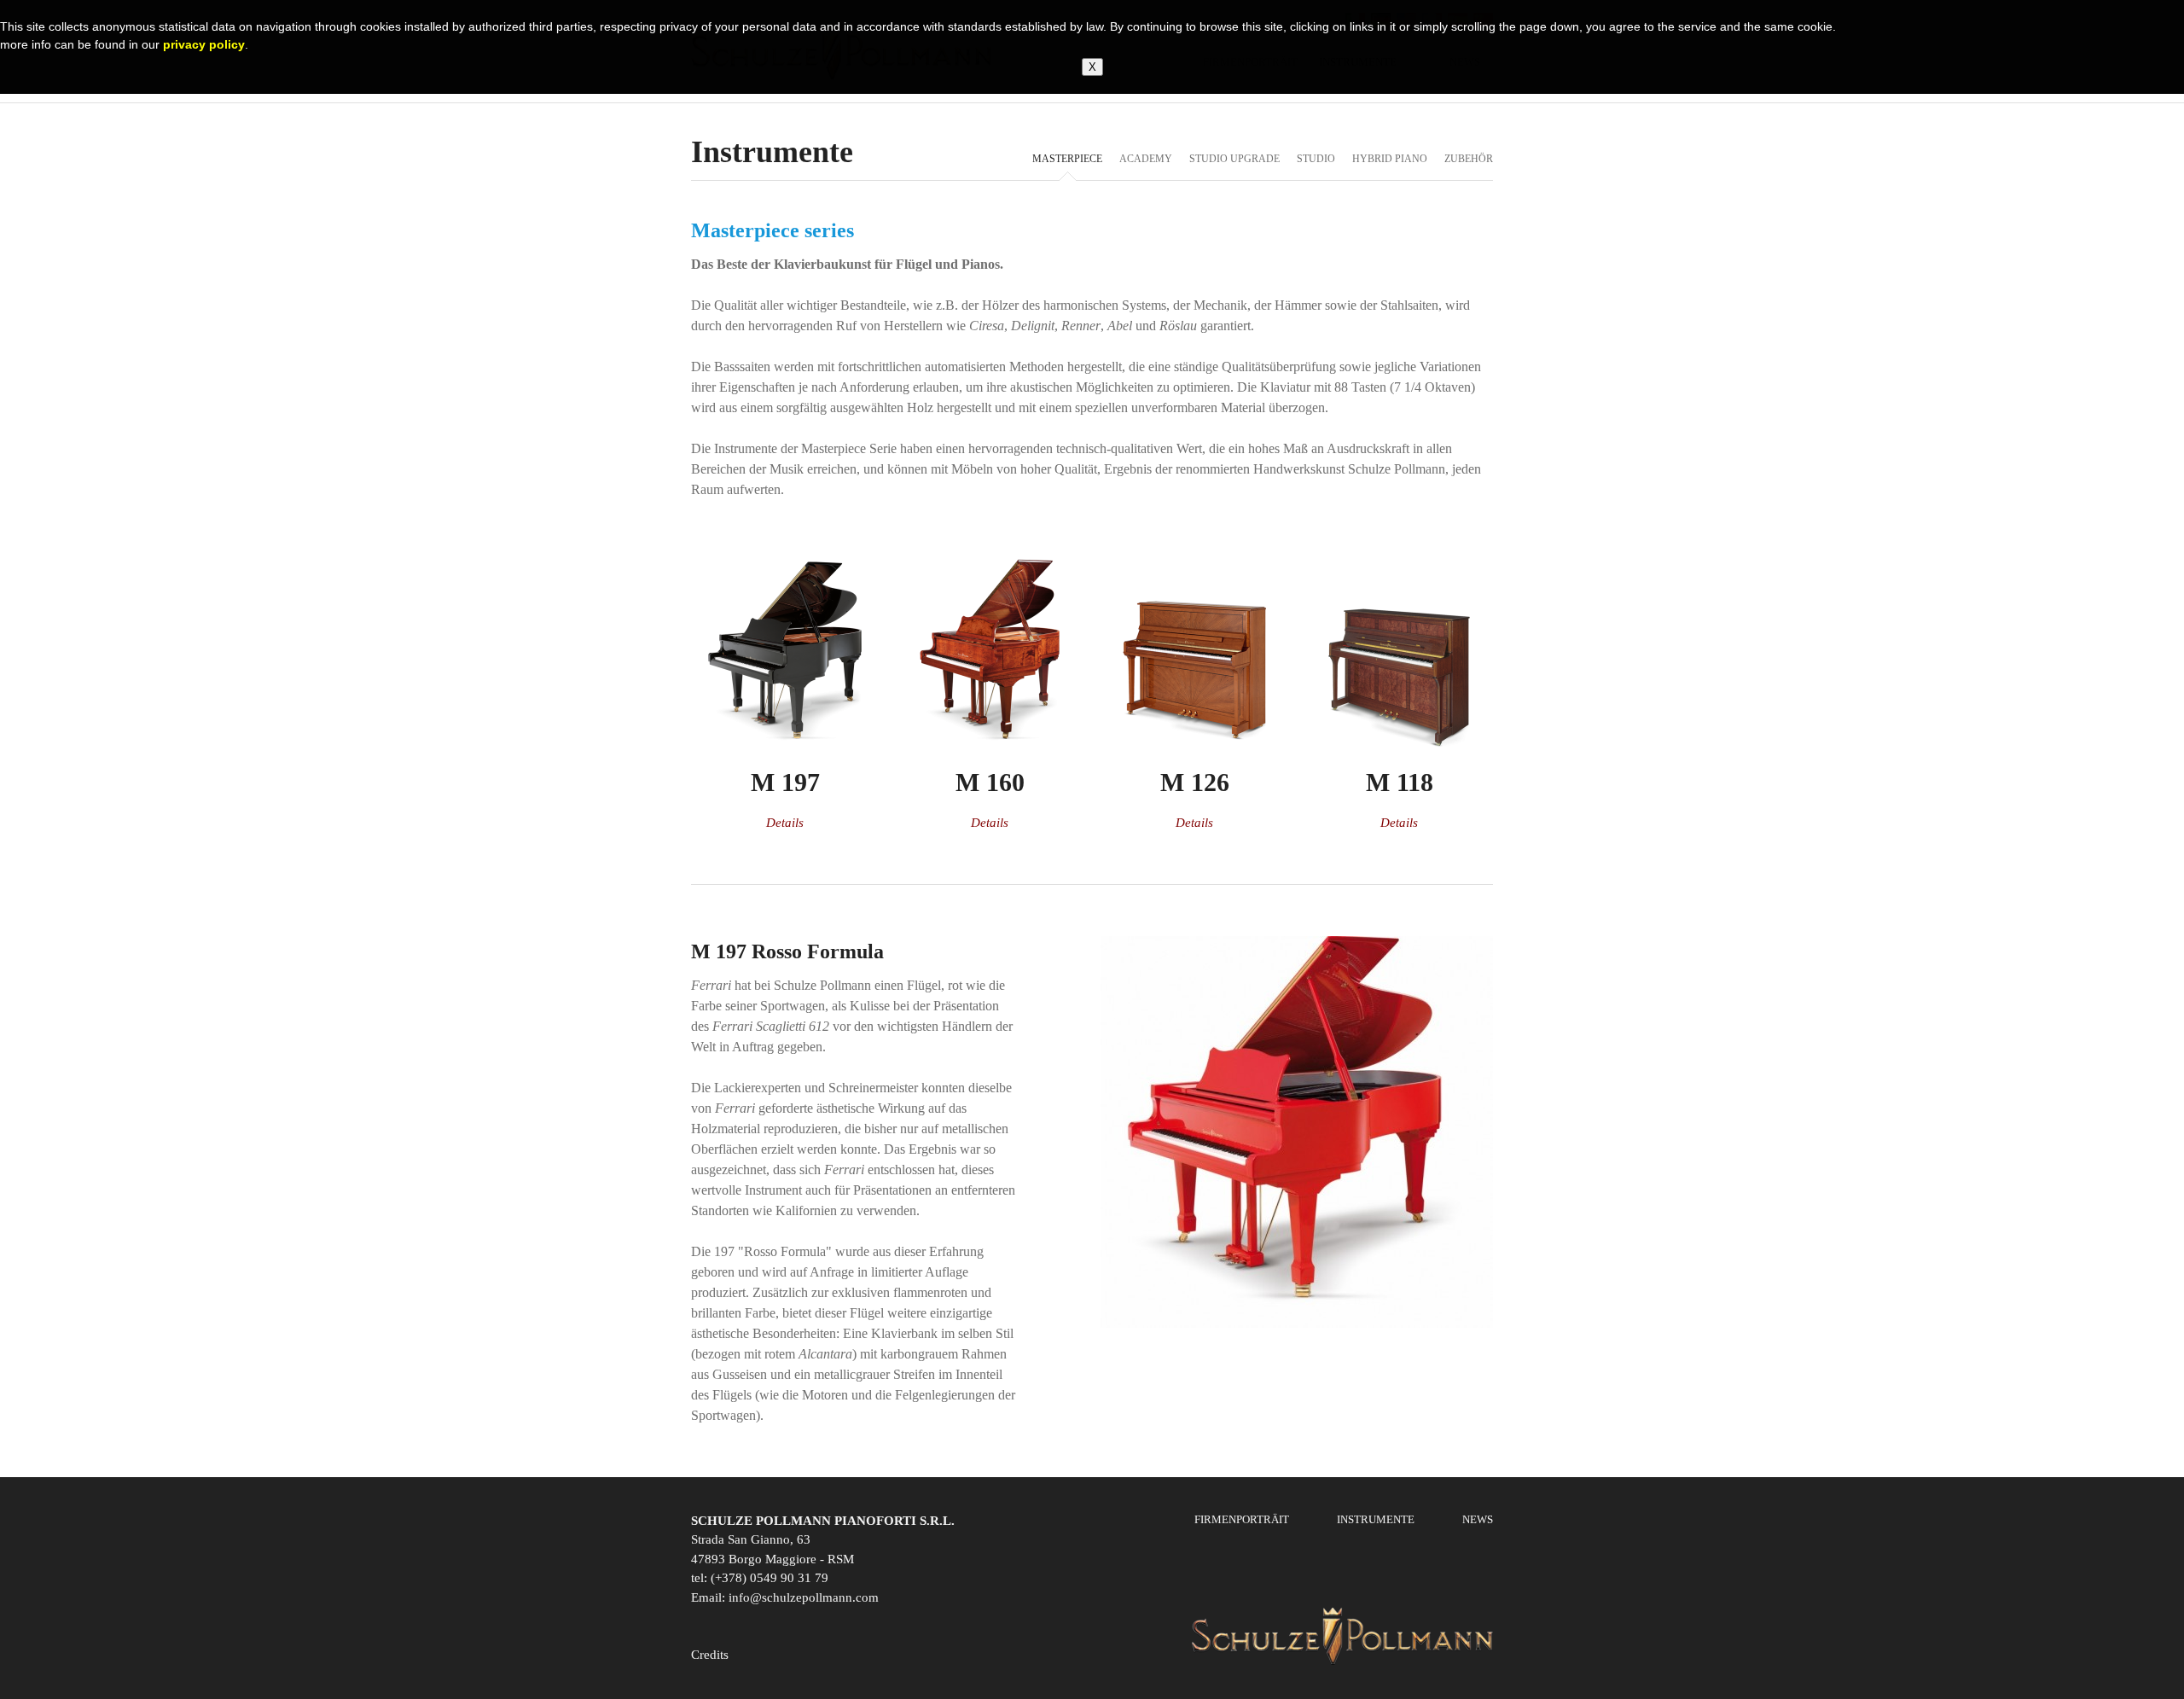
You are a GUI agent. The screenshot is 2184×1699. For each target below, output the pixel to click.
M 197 (785, 782)
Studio (1316, 159)
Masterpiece (1067, 159)
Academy (1146, 159)
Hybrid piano (1390, 159)
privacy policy (204, 44)
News (1478, 1519)
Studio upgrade (1234, 159)
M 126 (1195, 782)
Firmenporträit (1242, 1519)
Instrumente (1376, 1519)
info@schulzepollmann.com (804, 1597)
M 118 (1400, 782)
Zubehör (1469, 159)
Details (785, 823)
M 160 (990, 782)
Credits (710, 1655)
